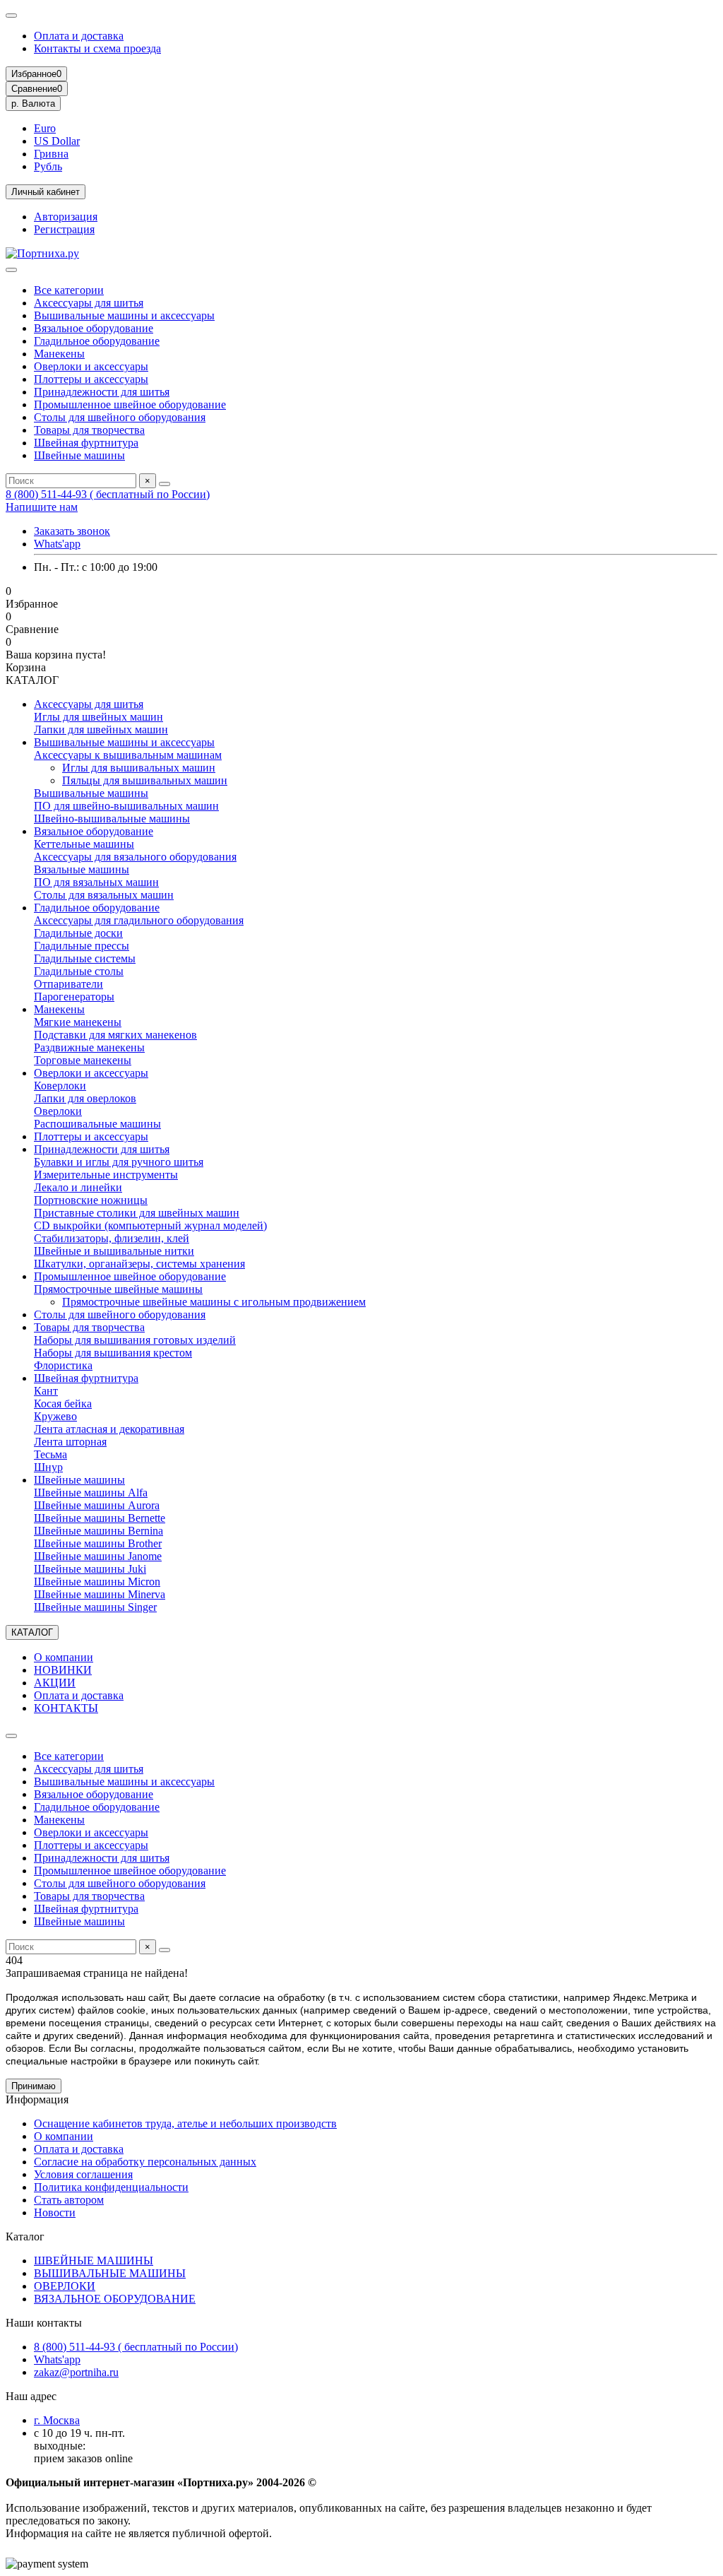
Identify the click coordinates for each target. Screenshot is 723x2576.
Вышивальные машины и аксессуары (124, 315)
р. (33, 104)
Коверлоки (60, 1086)
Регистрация (64, 229)
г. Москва (57, 2420)
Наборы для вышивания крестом (113, 1353)
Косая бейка (63, 1404)
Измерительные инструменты (106, 1175)
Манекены (59, 354)
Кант (46, 1391)
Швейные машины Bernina (98, 1531)
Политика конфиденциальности (111, 2187)
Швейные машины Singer (95, 1607)
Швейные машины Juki (90, 1569)
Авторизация (66, 217)
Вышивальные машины (91, 793)
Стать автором (69, 2200)
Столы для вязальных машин (104, 895)
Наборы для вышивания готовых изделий (135, 1340)
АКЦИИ (55, 1683)
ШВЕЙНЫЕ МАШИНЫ (94, 2261)
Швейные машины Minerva (100, 1594)
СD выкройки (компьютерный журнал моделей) (150, 1225)
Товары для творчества (89, 430)
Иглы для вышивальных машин (139, 768)
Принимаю (34, 2086)
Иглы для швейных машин (98, 717)
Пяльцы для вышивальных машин (145, 780)
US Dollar (57, 141)
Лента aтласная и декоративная (109, 1429)
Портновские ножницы (91, 1200)
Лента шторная (70, 1442)
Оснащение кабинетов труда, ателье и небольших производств (185, 2123)
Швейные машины (79, 455)
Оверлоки (58, 1111)
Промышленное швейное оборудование (130, 404)
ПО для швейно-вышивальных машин (126, 806)
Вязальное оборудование (94, 328)
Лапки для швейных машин (101, 729)
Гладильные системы (85, 958)
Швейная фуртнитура (86, 443)
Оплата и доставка (79, 36)
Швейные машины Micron (97, 1582)
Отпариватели (68, 984)
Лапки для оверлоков (85, 1098)
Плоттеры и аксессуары (91, 379)
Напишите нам (42, 507)
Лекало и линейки (78, 1187)
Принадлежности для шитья (102, 392)
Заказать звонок (72, 531)
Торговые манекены (83, 1060)
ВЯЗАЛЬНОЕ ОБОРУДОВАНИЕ (115, 2299)
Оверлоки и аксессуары (91, 366)
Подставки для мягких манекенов (115, 1035)
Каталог (25, 2237)
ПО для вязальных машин (96, 882)
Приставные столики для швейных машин (137, 1213)
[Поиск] (165, 484)
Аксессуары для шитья (89, 303)
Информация (37, 2099)
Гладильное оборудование (97, 341)
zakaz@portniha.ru (76, 2372)
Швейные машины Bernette (100, 1518)
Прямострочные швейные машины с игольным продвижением (214, 1302)
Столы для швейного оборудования (120, 417)
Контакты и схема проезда (97, 48)
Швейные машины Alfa (91, 1493)
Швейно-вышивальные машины (112, 819)
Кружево (55, 1416)
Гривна (51, 154)
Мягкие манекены (78, 1022)
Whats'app (57, 544)
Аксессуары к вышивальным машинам (128, 755)
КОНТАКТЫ (66, 1708)
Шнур (48, 1467)
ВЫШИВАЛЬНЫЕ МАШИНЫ (110, 2273)
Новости (55, 2212)
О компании (64, 1657)
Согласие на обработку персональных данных (145, 2162)
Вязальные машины (82, 869)
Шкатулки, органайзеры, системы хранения (139, 1264)
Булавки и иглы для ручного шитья (119, 1162)
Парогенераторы (74, 997)
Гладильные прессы (82, 946)
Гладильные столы (79, 971)
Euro (45, 128)
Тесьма (50, 1454)
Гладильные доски (78, 933)
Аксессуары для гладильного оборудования (139, 920)
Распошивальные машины (97, 1124)
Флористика (63, 1365)
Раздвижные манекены (89, 1047)
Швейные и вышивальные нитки (114, 1251)
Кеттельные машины (84, 844)
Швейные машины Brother (98, 1543)
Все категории (69, 290)
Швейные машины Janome (98, 1556)
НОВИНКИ (63, 1670)
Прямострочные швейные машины (118, 1289)
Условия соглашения (83, 2174)
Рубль (48, 166)
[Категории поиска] (11, 270)
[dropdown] (11, 16)
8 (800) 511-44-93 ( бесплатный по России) (108, 494)
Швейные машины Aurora (97, 1505)
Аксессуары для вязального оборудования (135, 857)
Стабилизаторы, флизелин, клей (112, 1238)
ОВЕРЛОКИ (65, 2286)
